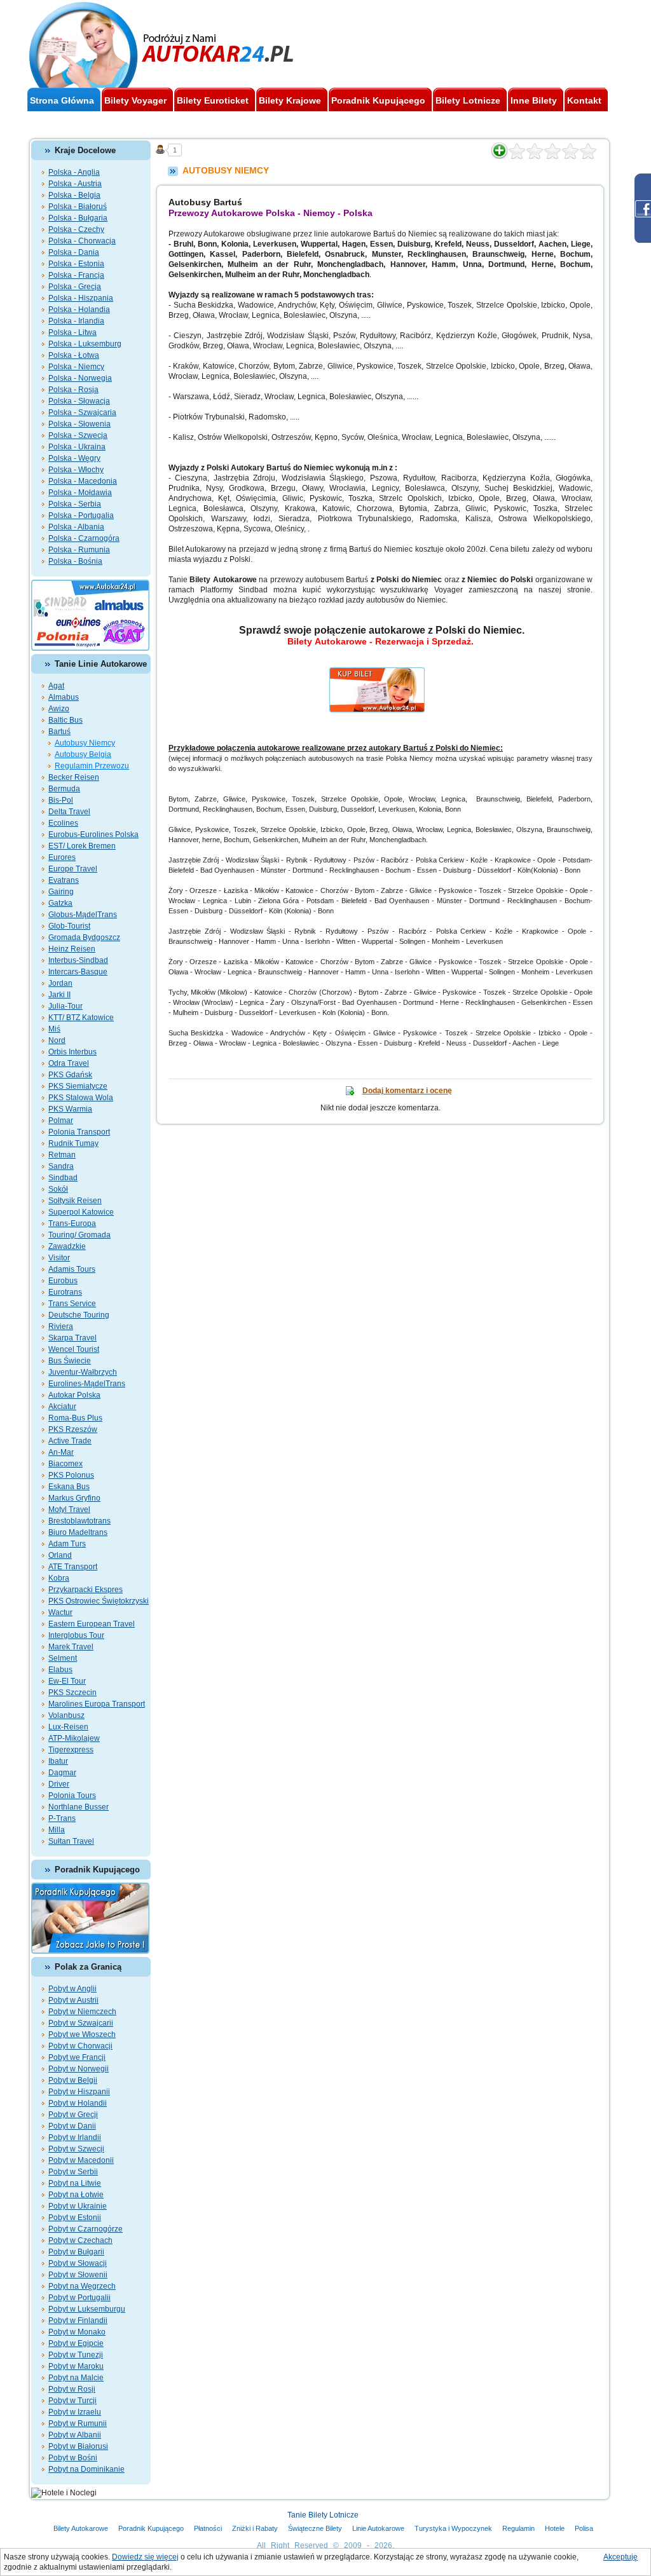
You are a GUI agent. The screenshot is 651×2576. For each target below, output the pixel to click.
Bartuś (59, 732)
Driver (59, 1784)
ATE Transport (73, 1567)
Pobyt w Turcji (72, 2401)
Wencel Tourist (74, 1349)
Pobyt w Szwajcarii (81, 2023)
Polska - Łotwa (74, 355)
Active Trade (70, 1441)
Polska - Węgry (74, 458)
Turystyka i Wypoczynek (453, 2528)
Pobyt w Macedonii (81, 2160)
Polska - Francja (76, 275)
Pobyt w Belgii (73, 2080)
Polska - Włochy (76, 470)
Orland (60, 1555)
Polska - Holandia (79, 310)
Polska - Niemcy (76, 367)
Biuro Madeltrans (78, 1532)
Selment (63, 1658)
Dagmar (62, 1773)
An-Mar (61, 1452)
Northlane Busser (79, 1807)
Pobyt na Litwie (75, 2183)
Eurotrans (65, 1292)
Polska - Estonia (76, 264)
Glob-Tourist (69, 926)
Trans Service (72, 1304)
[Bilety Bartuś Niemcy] (381, 672)
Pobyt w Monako (77, 2332)
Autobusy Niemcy (85, 743)
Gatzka (60, 903)
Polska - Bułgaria (78, 218)
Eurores (62, 857)
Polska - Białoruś (78, 207)
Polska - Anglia (74, 172)
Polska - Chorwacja (82, 241)
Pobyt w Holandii (78, 2103)
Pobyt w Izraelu (75, 2412)
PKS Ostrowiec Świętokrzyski (99, 1601)
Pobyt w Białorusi (78, 2446)
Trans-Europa (72, 1223)
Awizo (59, 709)
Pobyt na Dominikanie (86, 2469)
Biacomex (65, 1464)
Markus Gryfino (74, 1498)
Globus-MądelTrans (83, 915)
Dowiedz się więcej (145, 2557)
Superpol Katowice (81, 1212)
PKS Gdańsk (70, 1075)
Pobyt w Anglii (72, 1989)
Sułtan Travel (71, 1841)
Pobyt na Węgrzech (82, 2286)
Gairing (61, 892)
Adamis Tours (72, 1269)
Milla (57, 1830)
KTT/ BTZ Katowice (81, 1018)
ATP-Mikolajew (74, 1738)
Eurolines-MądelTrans (87, 1384)
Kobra (59, 1578)
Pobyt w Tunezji (76, 2355)
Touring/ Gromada (79, 1235)
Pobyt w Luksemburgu (87, 2309)
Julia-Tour (65, 1006)
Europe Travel (73, 869)
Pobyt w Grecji (73, 2115)
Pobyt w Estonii (75, 2218)
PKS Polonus (71, 1475)
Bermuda (64, 789)
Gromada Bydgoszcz (84, 937)
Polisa (584, 2528)
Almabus (64, 697)
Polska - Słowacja (79, 401)
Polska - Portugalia (81, 515)
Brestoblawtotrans (79, 1521)
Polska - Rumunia (79, 550)
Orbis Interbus (72, 1052)
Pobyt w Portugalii (79, 2298)
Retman (62, 1155)
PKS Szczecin (72, 1693)
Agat (56, 686)
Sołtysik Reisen (75, 1201)
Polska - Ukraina (77, 447)
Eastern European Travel (92, 1624)
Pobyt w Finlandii (78, 2320)
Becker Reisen (74, 777)
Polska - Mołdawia (80, 493)
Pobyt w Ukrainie (78, 2206)
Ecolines (63, 823)
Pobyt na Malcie (76, 2378)
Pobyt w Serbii (73, 2172)
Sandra (61, 1166)
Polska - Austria (75, 184)
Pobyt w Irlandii (75, 2137)
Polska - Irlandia (76, 321)
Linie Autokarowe (378, 2528)
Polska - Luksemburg (85, 344)
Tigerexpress (71, 1750)
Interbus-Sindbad (78, 960)
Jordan (60, 983)
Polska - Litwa (72, 332)
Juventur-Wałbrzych (83, 1372)
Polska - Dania (74, 252)
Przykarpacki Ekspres (86, 1590)
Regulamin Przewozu (92, 766)
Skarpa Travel (72, 1338)
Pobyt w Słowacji (78, 2263)
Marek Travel (71, 1647)
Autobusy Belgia (83, 754)
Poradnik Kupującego (151, 2528)
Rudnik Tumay (73, 1143)
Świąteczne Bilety (315, 2528)
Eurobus (63, 1281)
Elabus (60, 1670)
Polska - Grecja (75, 287)
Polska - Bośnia (75, 561)
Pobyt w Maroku (76, 2366)
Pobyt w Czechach (80, 2240)
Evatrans (64, 880)
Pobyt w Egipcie (76, 2343)
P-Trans (62, 1818)
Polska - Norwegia (80, 378)
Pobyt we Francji (77, 2057)
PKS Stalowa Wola (81, 1098)
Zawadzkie (67, 1246)
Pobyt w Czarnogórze (86, 2229)
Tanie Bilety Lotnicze (323, 2515)
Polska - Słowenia (79, 424)
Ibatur (58, 1761)
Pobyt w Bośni (73, 2458)
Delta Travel (69, 812)
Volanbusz (66, 1715)
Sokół (58, 1189)
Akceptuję (620, 2557)
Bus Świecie (70, 1361)
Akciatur (62, 1407)
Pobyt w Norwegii (79, 2069)
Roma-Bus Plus (75, 1418)
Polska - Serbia (75, 504)
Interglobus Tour (76, 1635)
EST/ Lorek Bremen (82, 846)
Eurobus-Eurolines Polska (93, 835)
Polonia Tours (72, 1796)
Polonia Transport (79, 1132)
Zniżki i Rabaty (255, 2528)
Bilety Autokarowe (81, 2528)
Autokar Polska (74, 1395)
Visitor (59, 1258)
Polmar (61, 1121)
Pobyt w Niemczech (82, 2012)
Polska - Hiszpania (81, 298)
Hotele (555, 2528)
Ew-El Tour (67, 1681)
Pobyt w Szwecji (76, 2149)
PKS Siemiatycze (78, 1086)
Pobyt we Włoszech (82, 2034)
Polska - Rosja (73, 390)
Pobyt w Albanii (75, 2435)
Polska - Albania (76, 527)
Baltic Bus (65, 720)
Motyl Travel (69, 1509)
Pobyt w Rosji (72, 2389)
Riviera (61, 1326)
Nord (57, 1040)
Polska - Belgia (74, 195)
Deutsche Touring (79, 1315)
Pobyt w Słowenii (78, 2275)
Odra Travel (69, 1063)
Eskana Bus (69, 1487)
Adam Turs (67, 1544)
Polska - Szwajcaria (82, 412)
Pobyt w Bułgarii (76, 2252)
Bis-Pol (61, 800)
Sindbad (63, 1178)
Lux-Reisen (68, 1727)
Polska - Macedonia (83, 481)
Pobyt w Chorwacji (80, 2046)
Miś (54, 1029)
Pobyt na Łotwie (76, 2195)
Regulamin (518, 2528)
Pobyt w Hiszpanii (79, 2092)
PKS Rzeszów (73, 1429)
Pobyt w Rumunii (78, 2423)
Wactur (60, 1612)
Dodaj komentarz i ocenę (407, 1091)
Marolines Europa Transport (97, 1704)
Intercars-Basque (78, 972)
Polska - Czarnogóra (84, 538)
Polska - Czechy (76, 229)
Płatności (208, 2528)
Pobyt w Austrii (73, 2000)
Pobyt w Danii (72, 2126)
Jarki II (59, 995)
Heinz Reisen (72, 949)
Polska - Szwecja (78, 435)
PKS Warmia (70, 1109)
